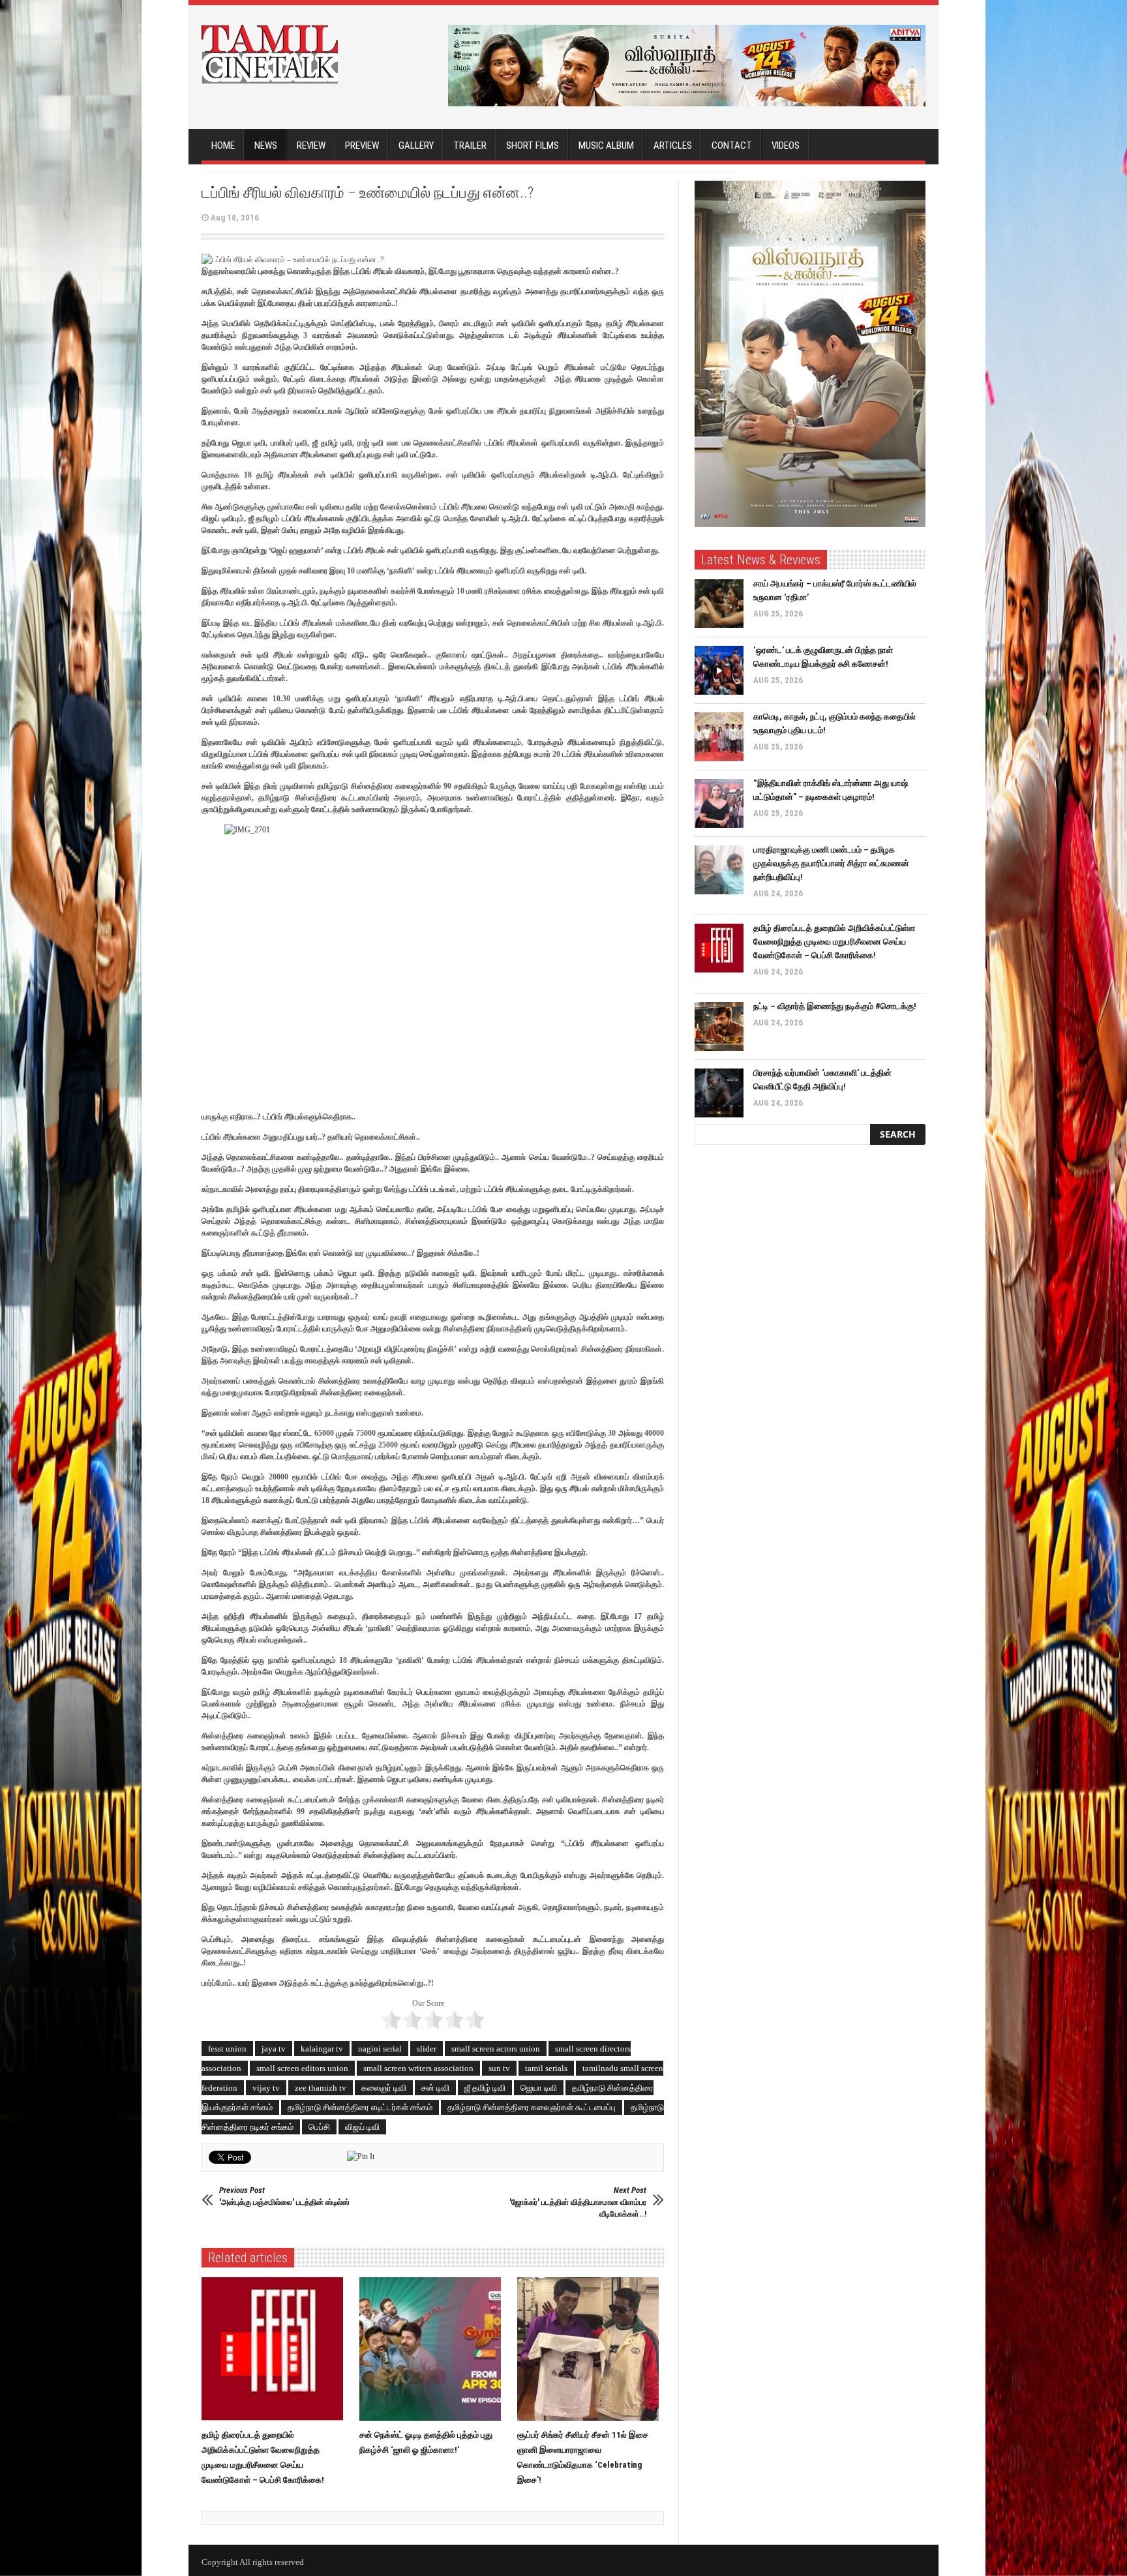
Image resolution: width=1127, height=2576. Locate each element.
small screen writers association (418, 2068)
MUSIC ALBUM (606, 145)
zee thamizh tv (321, 2088)
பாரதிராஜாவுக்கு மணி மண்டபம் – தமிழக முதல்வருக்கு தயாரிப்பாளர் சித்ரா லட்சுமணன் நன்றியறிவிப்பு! (831, 863)
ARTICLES (673, 145)
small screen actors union (496, 2049)
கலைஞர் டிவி (384, 2088)
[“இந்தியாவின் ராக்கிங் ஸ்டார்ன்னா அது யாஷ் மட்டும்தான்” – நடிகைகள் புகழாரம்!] (719, 803)
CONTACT (732, 145)
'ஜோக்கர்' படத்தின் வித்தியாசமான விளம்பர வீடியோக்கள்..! (578, 2202)
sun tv (499, 2068)
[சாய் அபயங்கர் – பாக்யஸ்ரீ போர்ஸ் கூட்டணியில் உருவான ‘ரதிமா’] (719, 604)
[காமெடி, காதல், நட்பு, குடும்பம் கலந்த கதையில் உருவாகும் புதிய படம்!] (719, 737)
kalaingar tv (322, 2049)
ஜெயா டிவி (539, 2088)
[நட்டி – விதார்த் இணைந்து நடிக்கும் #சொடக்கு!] (719, 1026)
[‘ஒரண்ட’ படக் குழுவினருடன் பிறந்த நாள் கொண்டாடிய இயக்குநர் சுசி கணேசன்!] (719, 670)
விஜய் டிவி (362, 2127)
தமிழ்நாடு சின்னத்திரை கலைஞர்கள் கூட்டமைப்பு (532, 2107)
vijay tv (266, 2088)
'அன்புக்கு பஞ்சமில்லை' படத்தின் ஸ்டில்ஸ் (284, 2196)
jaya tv (274, 2049)
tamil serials (546, 2068)
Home (223, 145)
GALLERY (416, 145)
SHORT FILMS (533, 145)
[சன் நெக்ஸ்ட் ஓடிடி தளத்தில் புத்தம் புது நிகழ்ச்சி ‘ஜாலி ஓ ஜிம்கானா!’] (433, 2349)
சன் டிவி (435, 2088)
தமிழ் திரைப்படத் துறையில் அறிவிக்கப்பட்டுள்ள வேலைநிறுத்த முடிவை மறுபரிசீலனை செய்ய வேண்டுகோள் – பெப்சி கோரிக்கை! (834, 942)
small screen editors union (302, 2068)
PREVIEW (362, 145)
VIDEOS (786, 145)
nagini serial (380, 2049)
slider (427, 2049)
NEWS (266, 145)
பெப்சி (319, 2127)
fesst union (227, 2049)
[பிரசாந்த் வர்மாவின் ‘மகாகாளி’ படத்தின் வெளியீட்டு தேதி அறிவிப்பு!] (719, 1093)
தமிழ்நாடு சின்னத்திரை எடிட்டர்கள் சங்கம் (360, 2107)
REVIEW (311, 145)
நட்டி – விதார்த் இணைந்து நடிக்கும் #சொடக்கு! (835, 1006)
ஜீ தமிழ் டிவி (485, 2088)
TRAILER (470, 145)
